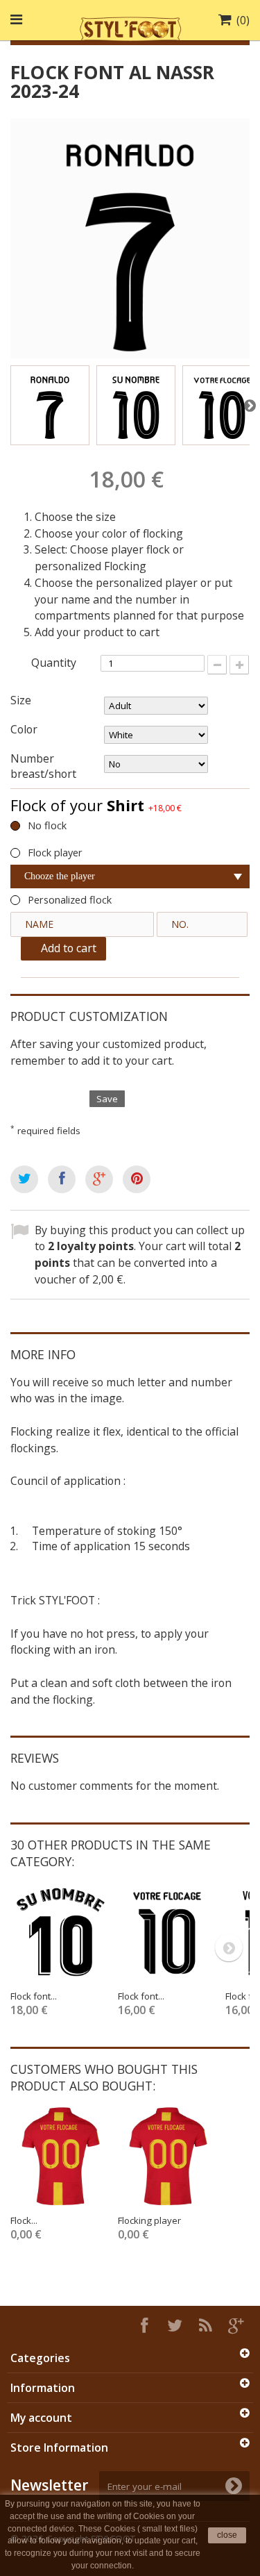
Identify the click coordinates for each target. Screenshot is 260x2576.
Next (250, 405)
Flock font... (34, 1996)
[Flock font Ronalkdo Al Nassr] (50, 405)
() (243, 20)
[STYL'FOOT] (130, 27)
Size (22, 700)
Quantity (54, 663)
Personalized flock (70, 900)
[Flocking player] (168, 2156)
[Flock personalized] (61, 2156)
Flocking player (149, 2220)
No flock (47, 825)
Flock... (24, 2220)
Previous (10, 405)
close (227, 2535)
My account (41, 2418)
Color (25, 729)
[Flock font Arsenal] (168, 1932)
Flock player (55, 853)
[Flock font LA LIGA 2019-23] (61, 1932)
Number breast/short (45, 766)
